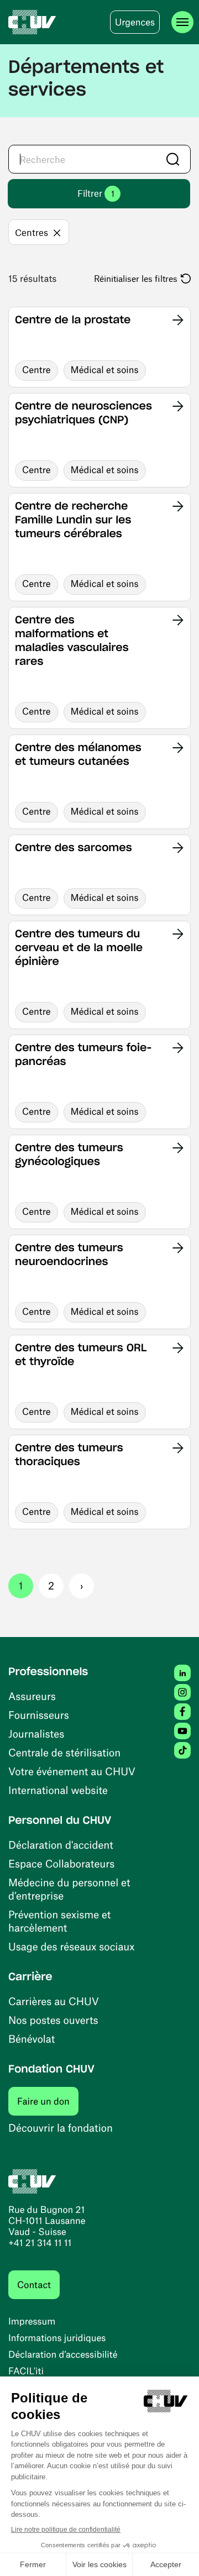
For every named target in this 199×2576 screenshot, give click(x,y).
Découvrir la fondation (61, 2128)
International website (58, 1790)
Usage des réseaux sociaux (71, 1946)
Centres (32, 232)
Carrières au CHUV (54, 2001)
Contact (34, 2285)
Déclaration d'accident (61, 1845)
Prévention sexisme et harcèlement (59, 1921)
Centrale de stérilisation (64, 1752)
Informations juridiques (57, 2338)
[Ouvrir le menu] (182, 22)
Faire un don (48, 2101)
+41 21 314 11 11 (40, 2243)
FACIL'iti (26, 2371)
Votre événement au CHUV (72, 1771)
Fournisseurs (39, 1715)
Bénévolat (32, 2039)
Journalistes (36, 1733)
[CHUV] (32, 22)
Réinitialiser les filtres (136, 278)
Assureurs (32, 1696)
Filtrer (96, 193)
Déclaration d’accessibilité (63, 2354)
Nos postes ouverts (53, 2020)
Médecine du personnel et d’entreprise (69, 1889)
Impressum (32, 2321)
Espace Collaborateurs (61, 1863)
